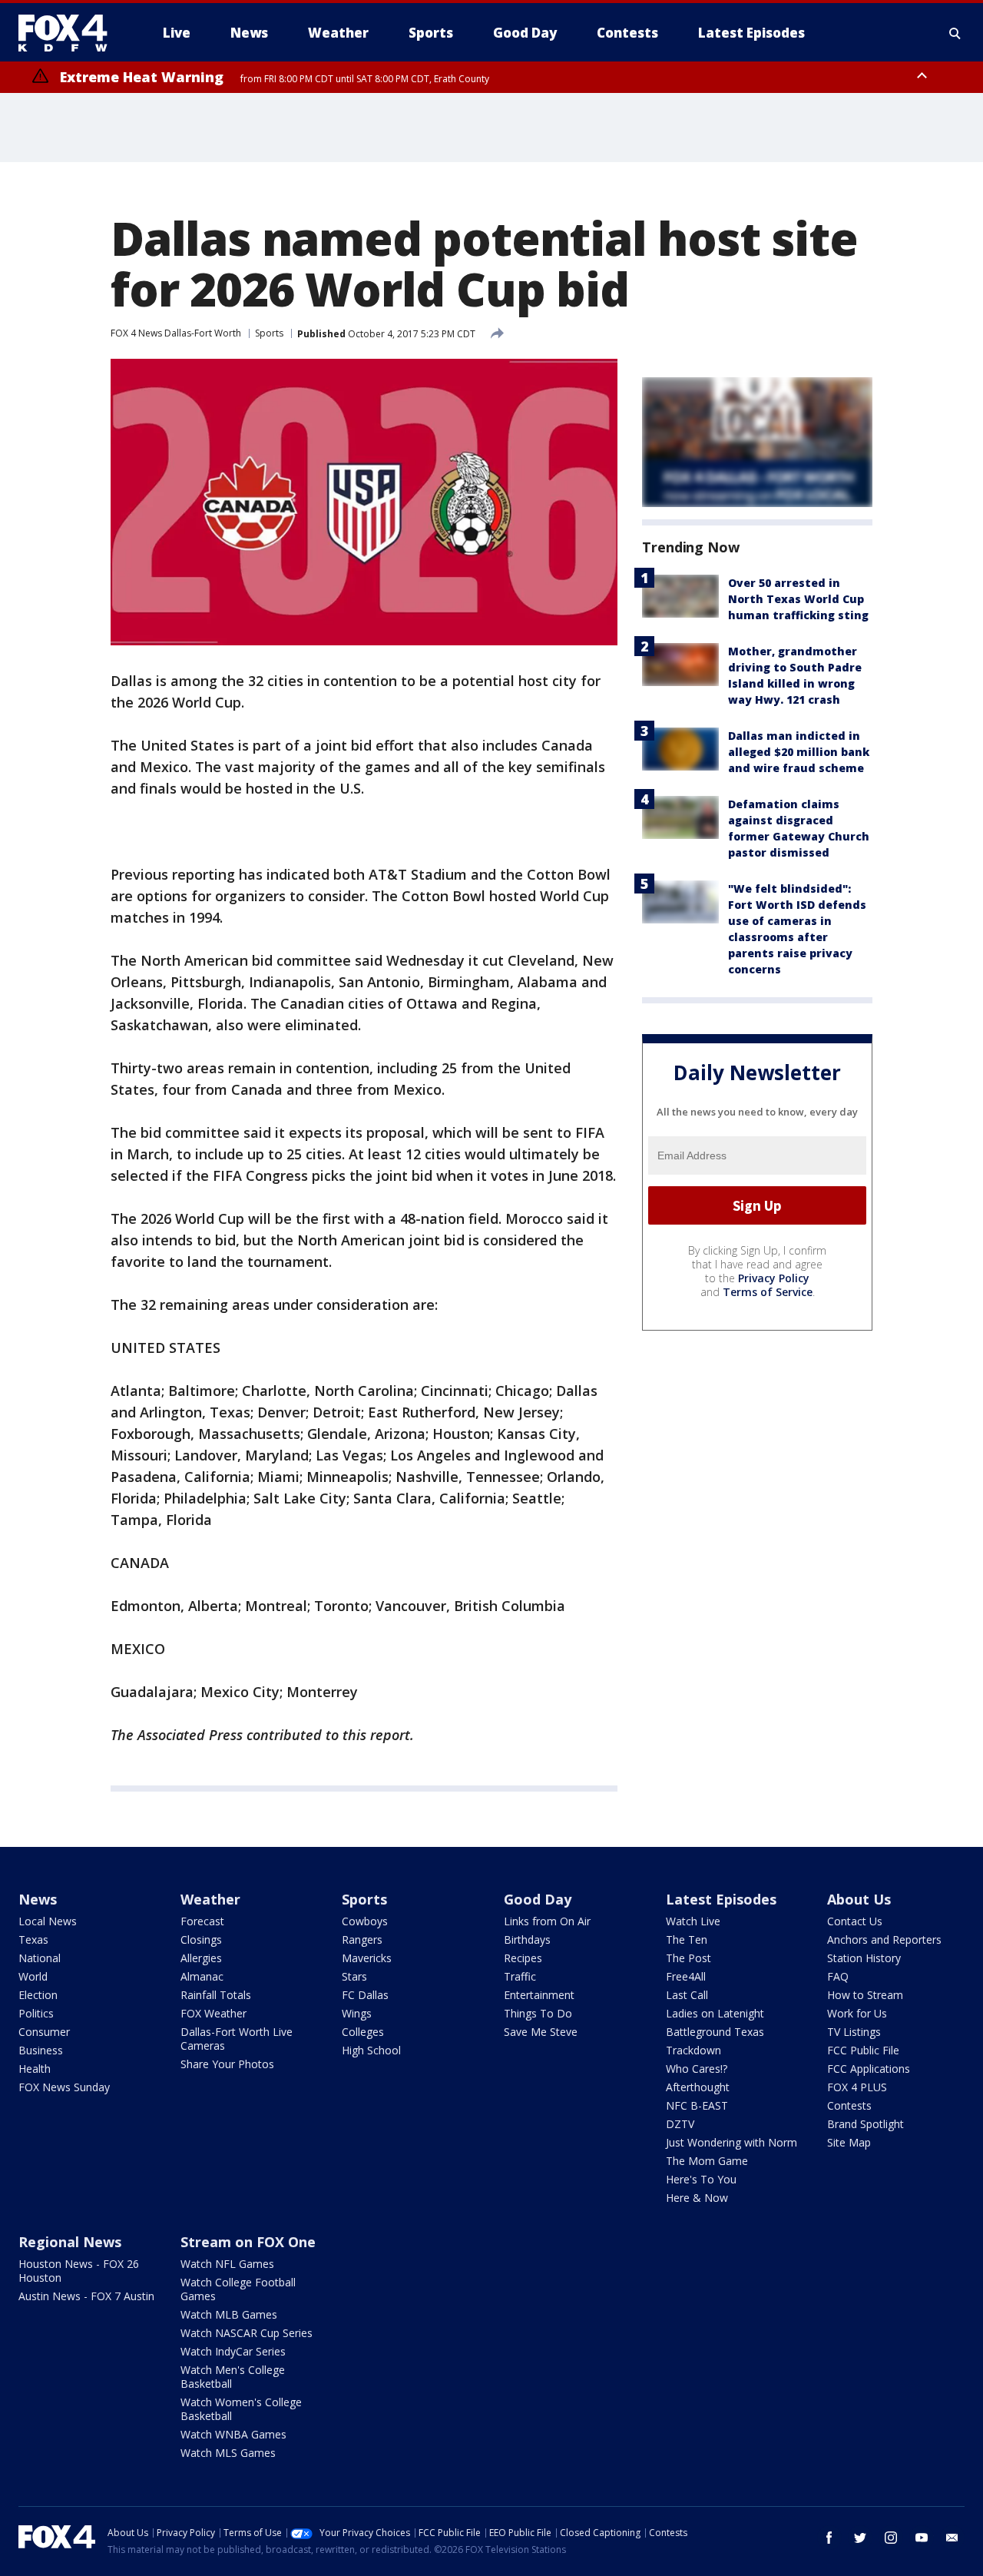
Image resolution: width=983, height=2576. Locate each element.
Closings (201, 1939)
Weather (210, 1899)
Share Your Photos (227, 2064)
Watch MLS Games (228, 2453)
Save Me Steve (541, 2032)
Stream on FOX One (248, 2242)
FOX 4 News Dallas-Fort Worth (176, 333)
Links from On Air (547, 1921)
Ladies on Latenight (715, 2013)
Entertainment (539, 1995)
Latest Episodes (721, 1899)
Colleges (363, 2032)
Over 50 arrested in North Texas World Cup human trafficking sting (798, 599)
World (33, 1976)
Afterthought (698, 2087)
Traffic (520, 1976)
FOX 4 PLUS (857, 2087)
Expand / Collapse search (955, 33)
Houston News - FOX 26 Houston (79, 2271)
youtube (922, 2538)
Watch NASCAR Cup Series (247, 2333)
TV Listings (854, 2032)
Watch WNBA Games (233, 2434)
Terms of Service (768, 1292)
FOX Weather (213, 2013)
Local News (48, 1921)
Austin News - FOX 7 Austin (86, 2296)
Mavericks (367, 1958)
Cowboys (365, 1921)
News (38, 1899)
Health (35, 2069)
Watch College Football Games (238, 2289)
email (952, 2538)
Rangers (362, 1939)
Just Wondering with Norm (731, 2142)
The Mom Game (707, 2161)
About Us (859, 1899)
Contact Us (855, 1921)
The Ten (687, 1939)
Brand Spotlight (866, 2124)
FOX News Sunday (64, 2087)
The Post (688, 1958)
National (40, 1958)
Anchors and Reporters (884, 1939)
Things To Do (538, 2013)
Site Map (849, 2142)
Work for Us (857, 2013)
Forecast (202, 1921)
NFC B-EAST (697, 2105)
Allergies (201, 1958)
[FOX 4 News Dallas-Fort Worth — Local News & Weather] (69, 33)
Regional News (70, 2242)
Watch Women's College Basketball (241, 2409)
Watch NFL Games (227, 2264)
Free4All (686, 1976)
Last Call (687, 1995)
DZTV (680, 2124)
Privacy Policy (774, 1278)
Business (41, 2050)
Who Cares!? (697, 2069)
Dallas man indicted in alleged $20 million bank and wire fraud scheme (799, 752)
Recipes (523, 1958)
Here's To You (701, 2179)
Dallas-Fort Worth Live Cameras (237, 2039)
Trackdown (693, 2050)
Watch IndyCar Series (233, 2351)
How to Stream (865, 1995)
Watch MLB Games (229, 2314)
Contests (849, 2105)
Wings (357, 2013)
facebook (829, 2538)
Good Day (538, 1899)
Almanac (202, 1976)
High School (371, 2050)
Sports (269, 333)
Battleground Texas (715, 2032)
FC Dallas (365, 1995)
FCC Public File (863, 2050)
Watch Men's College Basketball (233, 2377)
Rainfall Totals (216, 1995)
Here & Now (697, 2198)
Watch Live (693, 1921)
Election (38, 1995)
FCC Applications (869, 2069)
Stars (354, 1976)
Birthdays (527, 1939)
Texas (33, 1939)
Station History (864, 1958)
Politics (36, 2013)
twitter (860, 2538)
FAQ (838, 1976)
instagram (891, 2538)
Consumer (44, 2032)
